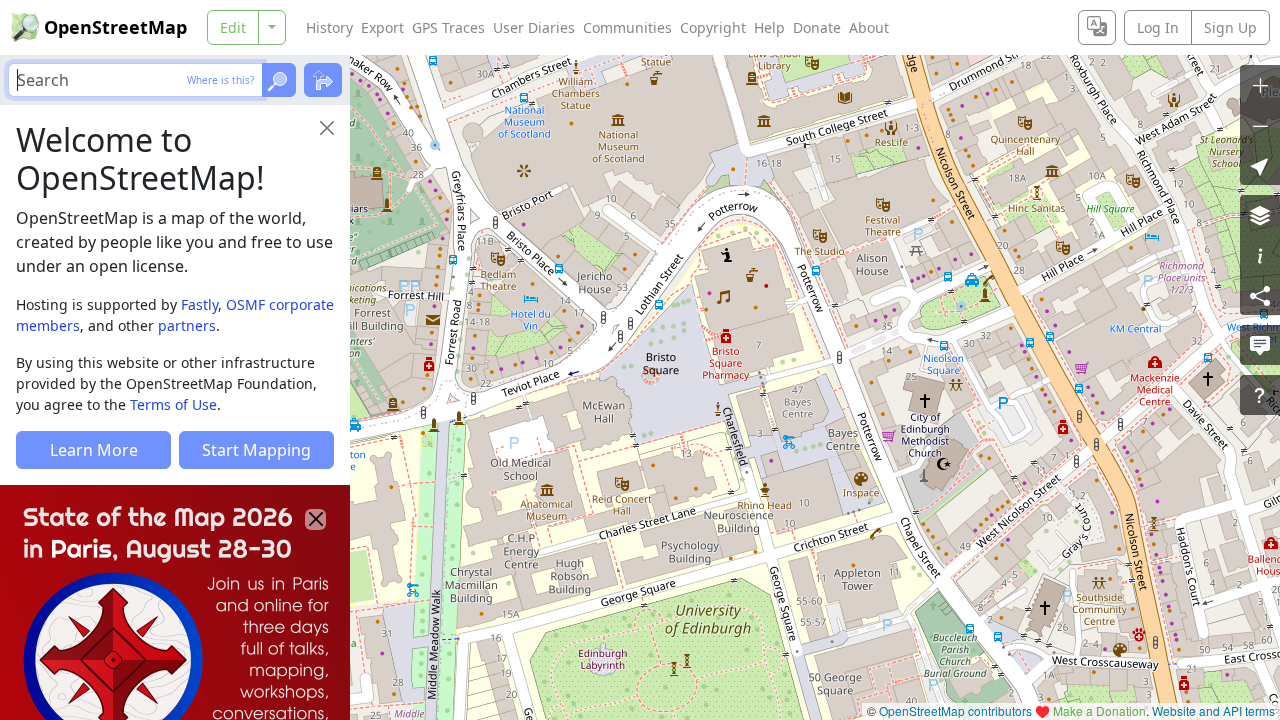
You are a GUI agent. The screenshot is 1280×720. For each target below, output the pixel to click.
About (869, 27)
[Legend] (1260, 255)
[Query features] (1260, 395)
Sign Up (1230, 27)
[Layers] (1260, 215)
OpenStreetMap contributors (955, 710)
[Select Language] (1097, 27)
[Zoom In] (1260, 85)
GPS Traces (448, 27)
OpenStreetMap (115, 27)
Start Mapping (256, 450)
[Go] (279, 80)
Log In (1158, 27)
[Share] (1260, 295)
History (329, 27)
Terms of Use (173, 404)
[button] (1260, 165)
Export (382, 27)
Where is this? (220, 80)
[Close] (327, 128)
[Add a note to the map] (1260, 345)
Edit (233, 27)
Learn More (94, 450)
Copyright (713, 27)
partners (187, 325)
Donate (817, 27)
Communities (627, 27)
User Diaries (534, 27)
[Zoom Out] (1260, 125)
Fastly (199, 304)
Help (769, 27)
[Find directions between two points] (323, 80)
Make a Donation (1099, 710)
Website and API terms (1213, 710)
